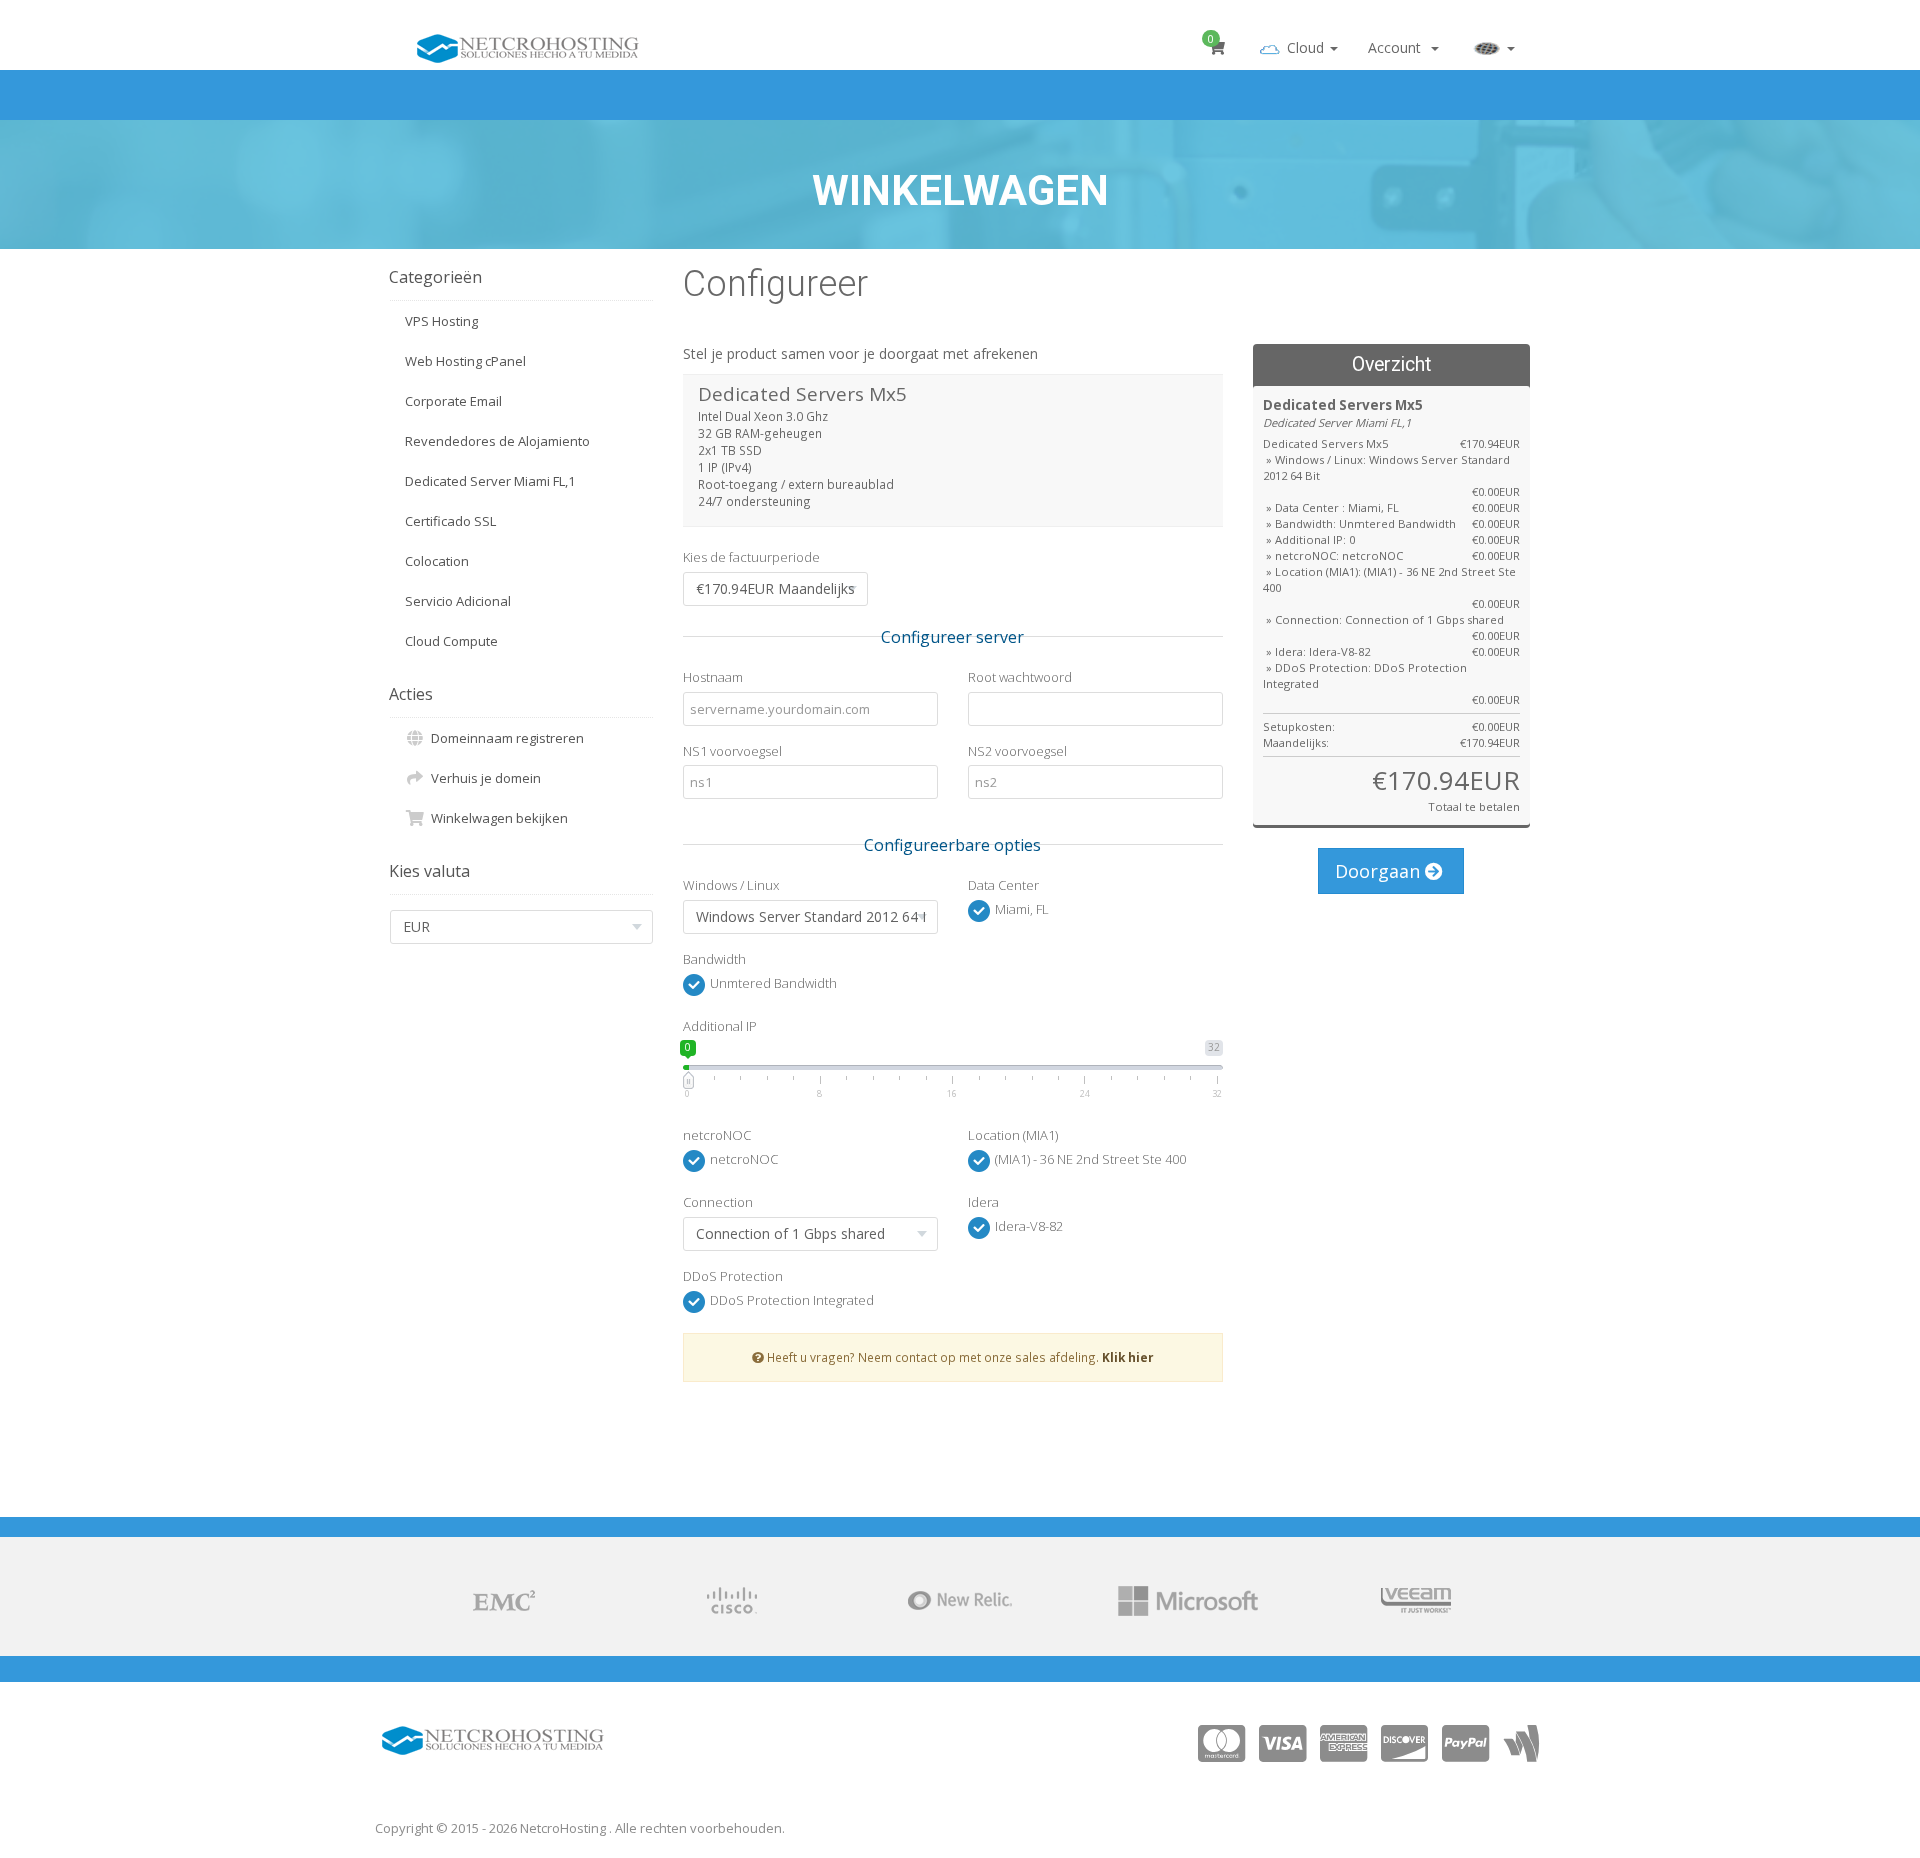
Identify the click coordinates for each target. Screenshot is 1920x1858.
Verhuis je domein (483, 778)
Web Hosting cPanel (465, 361)
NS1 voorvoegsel (732, 751)
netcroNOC (717, 1135)
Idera (983, 1202)
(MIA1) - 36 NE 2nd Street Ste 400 (1089, 1160)
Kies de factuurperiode (751, 557)
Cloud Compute (451, 641)
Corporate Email (453, 401)
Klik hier (1128, 1357)
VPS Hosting (441, 321)
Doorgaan (1380, 871)
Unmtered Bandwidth (772, 983)
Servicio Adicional (458, 601)
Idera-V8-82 (1027, 1227)
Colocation (437, 561)
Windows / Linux (731, 885)
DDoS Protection (733, 1276)
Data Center (1003, 885)
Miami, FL (1020, 910)
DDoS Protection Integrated (790, 1300)
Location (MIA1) (1013, 1135)
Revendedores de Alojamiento (497, 441)
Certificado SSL (450, 521)
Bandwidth (714, 959)
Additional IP (720, 1026)
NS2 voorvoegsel (1017, 751)
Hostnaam (713, 677)
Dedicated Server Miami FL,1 (490, 481)
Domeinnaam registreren (504, 738)
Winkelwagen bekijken (496, 818)
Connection (718, 1202)
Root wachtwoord (1020, 677)
